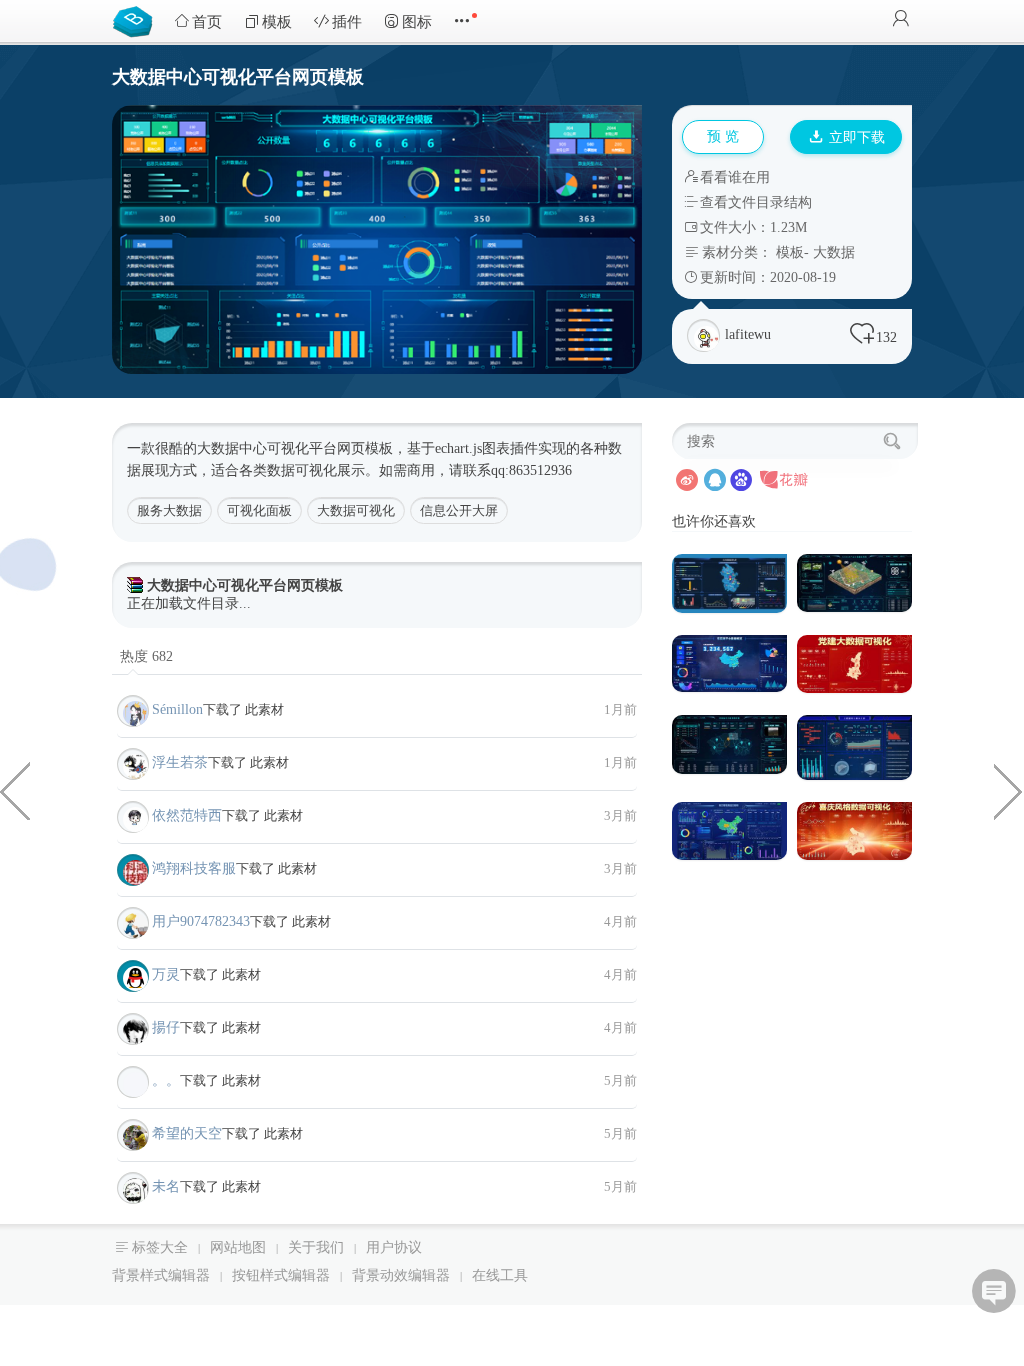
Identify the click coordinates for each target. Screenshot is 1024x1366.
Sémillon (177, 709)
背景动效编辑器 (401, 1275)
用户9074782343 (201, 921)
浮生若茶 (180, 762)
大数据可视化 (356, 510)
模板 (277, 22)
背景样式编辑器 (161, 1275)
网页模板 (365, 448)
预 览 (723, 136)
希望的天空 (187, 1133)
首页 (207, 22)
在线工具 (500, 1275)
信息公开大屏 (459, 510)
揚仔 (166, 1027)
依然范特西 (187, 815)
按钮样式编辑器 (281, 1275)
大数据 (834, 252)
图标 (417, 22)
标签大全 (160, 1247)
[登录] (901, 20)
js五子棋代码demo (15, 790)
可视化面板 (259, 510)
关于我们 (316, 1247)
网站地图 (238, 1247)
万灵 (166, 974)
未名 (166, 1186)
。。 (166, 1080)
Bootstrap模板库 (137, 20)
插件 (347, 22)
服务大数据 (169, 510)
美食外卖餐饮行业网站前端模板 (1009, 790)
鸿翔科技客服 (194, 868)
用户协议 (394, 1247)
